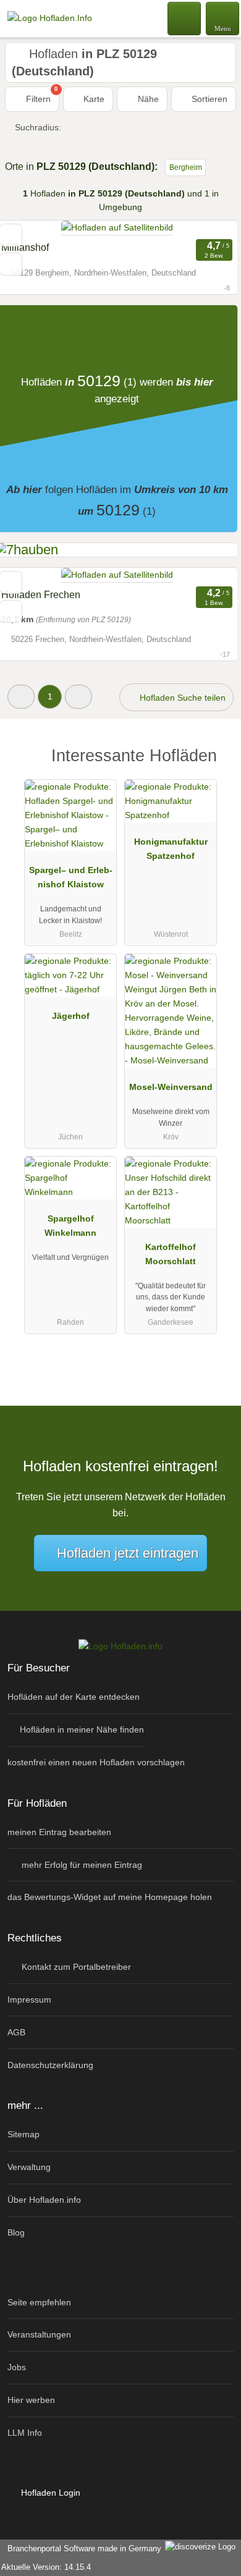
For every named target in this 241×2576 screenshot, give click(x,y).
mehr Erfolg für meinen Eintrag (81, 1865)
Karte (93, 99)
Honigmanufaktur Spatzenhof (171, 849)
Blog (16, 2232)
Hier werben (31, 2400)
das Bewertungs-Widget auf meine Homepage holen (110, 1897)
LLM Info (25, 2433)
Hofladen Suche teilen (181, 698)
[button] (21, 697)
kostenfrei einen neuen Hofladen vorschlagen (96, 1762)
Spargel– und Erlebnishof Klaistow (71, 877)
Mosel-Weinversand (171, 1087)
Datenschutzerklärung (50, 2065)
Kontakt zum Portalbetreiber (75, 1967)
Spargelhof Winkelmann (70, 1226)
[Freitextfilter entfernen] (185, 18)
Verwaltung (29, 2167)
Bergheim (186, 167)
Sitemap (23, 2134)
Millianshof (25, 247)
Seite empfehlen (39, 2302)
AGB (16, 2032)
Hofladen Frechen (41, 595)
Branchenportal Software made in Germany (82, 2549)
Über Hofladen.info (44, 2200)
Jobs (17, 2367)
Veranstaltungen (39, 2334)
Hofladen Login (49, 2493)
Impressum (29, 2000)
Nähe (147, 99)
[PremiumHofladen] (216, 766)
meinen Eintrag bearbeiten (59, 1832)
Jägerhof (71, 1016)
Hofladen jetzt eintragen (128, 1553)
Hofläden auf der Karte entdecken (74, 1697)
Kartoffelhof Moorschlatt (171, 1254)
